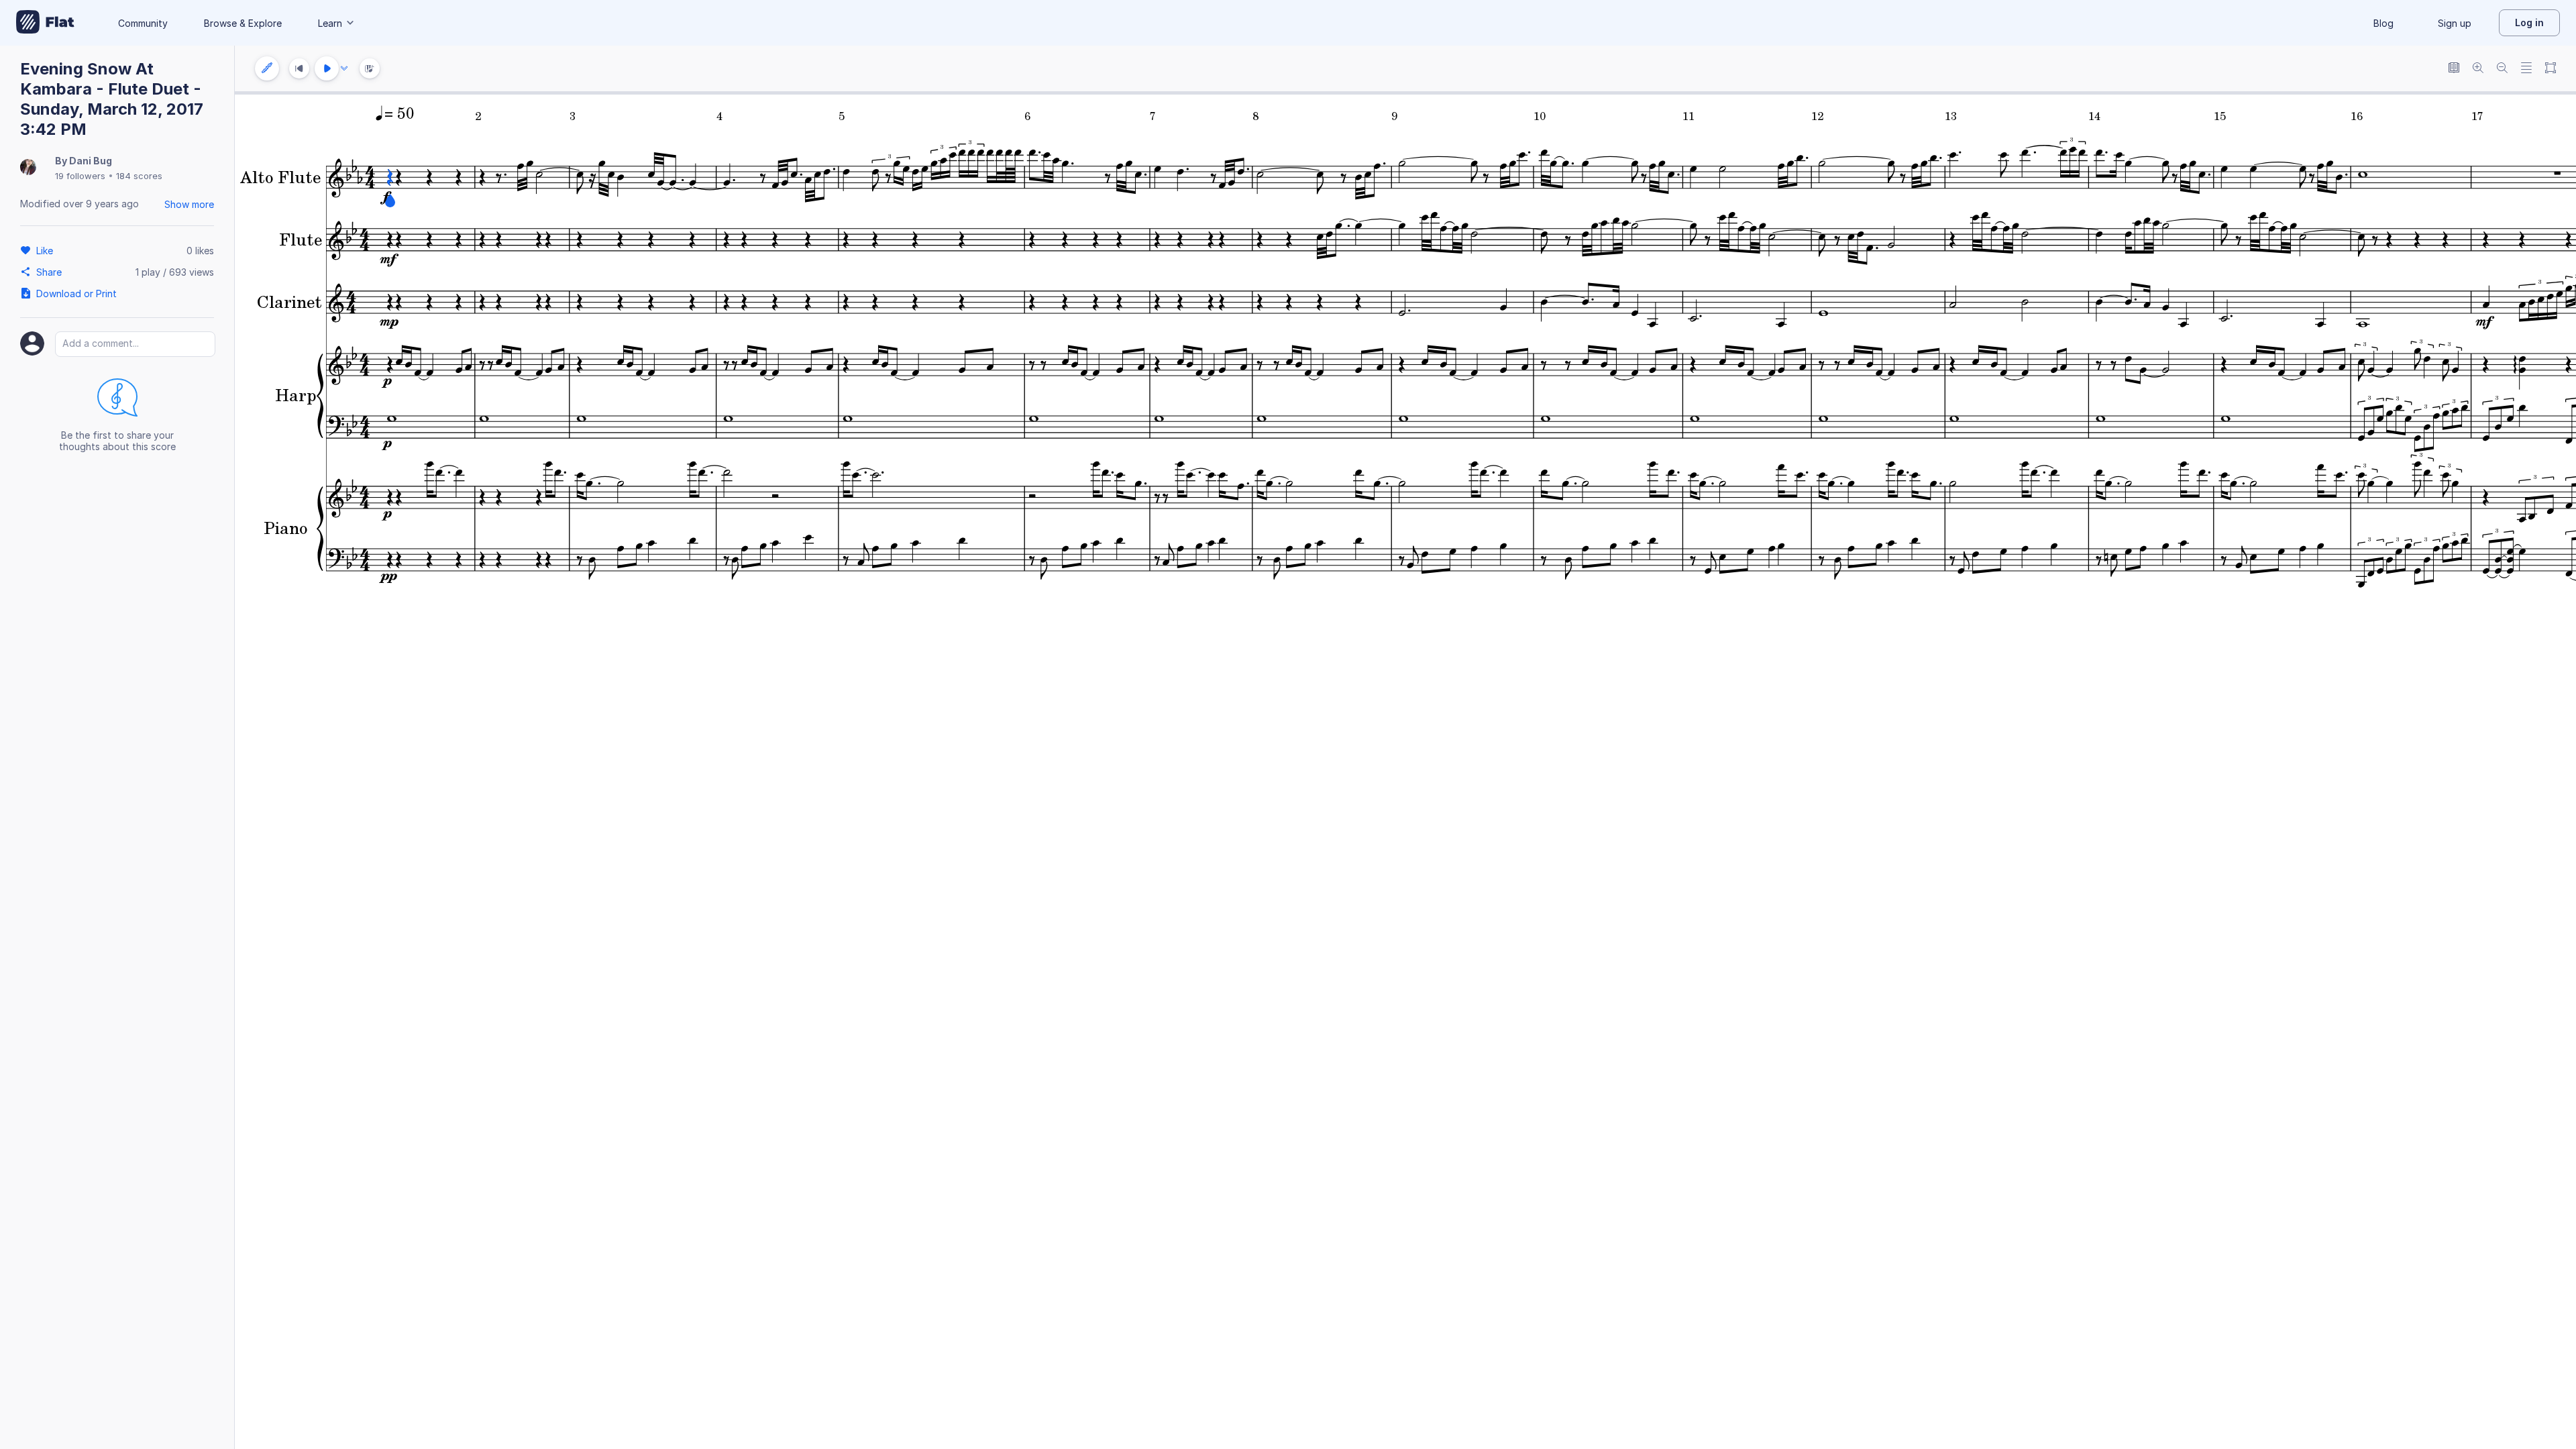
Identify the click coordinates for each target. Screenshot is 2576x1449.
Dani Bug (91, 161)
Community (143, 23)
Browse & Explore (243, 23)
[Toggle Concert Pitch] (2454, 69)
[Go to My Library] (45, 23)
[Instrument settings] (267, 68)
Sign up (2455, 23)
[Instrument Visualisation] (370, 68)
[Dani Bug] (28, 168)
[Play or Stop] (327, 68)
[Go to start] (299, 68)
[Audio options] (344, 68)
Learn (330, 23)
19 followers (80, 176)
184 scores (139, 176)
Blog (2383, 23)
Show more (189, 204)
